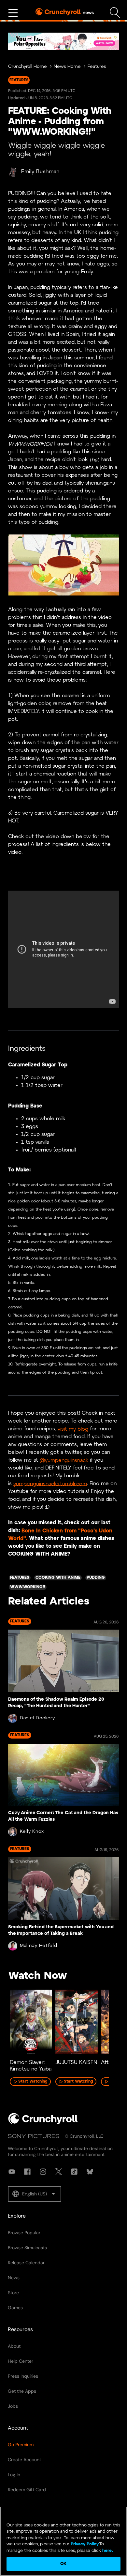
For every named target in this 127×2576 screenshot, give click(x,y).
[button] (35, 2194)
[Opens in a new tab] (63, 41)
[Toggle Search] (115, 13)
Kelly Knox (32, 1832)
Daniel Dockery (37, 1718)
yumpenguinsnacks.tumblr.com (50, 1484)
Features (97, 67)
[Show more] (13, 13)
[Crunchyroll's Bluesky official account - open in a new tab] (90, 2172)
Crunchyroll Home (28, 67)
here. (107, 2551)
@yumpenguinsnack (64, 1460)
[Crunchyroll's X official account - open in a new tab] (59, 2172)
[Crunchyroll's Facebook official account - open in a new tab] (27, 2172)
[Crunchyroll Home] (43, 2123)
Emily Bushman (40, 172)
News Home (67, 67)
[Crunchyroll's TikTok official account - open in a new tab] (74, 2172)
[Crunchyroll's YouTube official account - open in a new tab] (12, 2172)
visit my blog (73, 1429)
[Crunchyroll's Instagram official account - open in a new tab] (43, 2172)
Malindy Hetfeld (39, 1946)
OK (63, 2564)
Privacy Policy (85, 2544)
